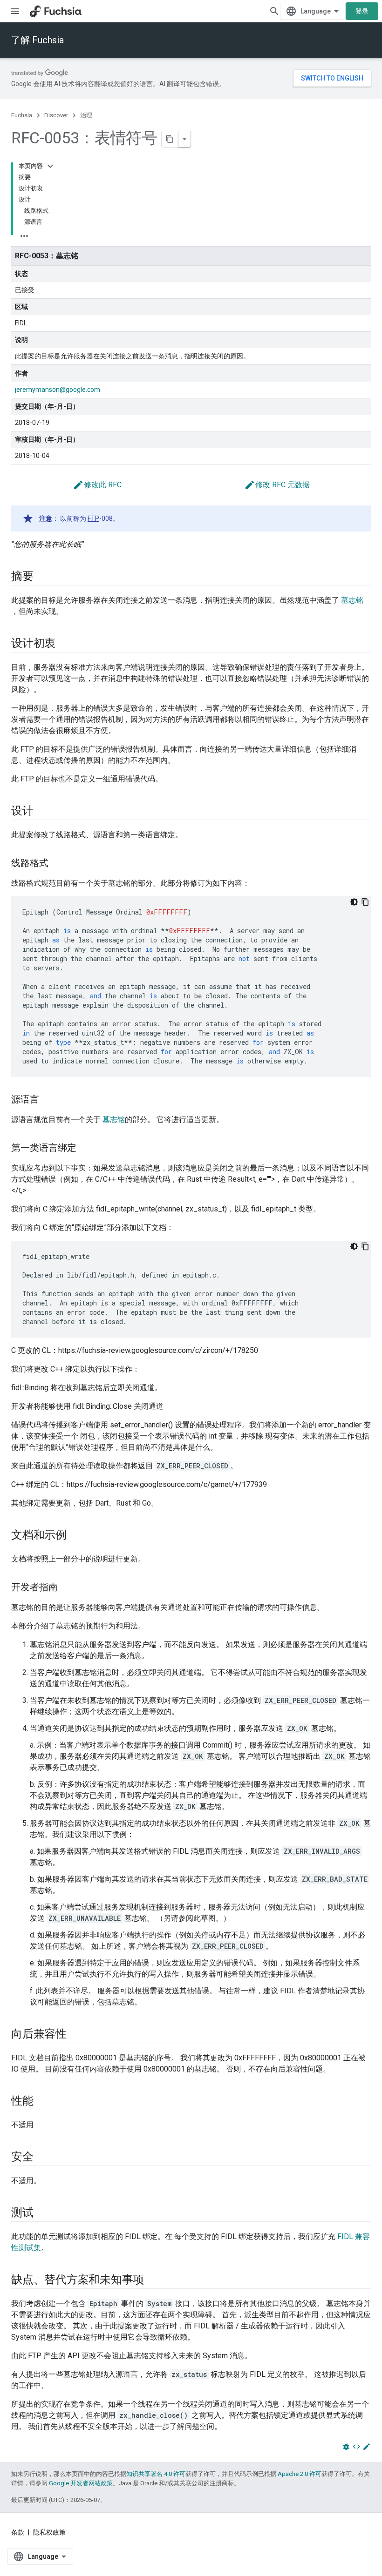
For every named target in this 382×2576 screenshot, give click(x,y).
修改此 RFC (97, 485)
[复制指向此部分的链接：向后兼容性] (76, 2035)
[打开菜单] (15, 11)
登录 (362, 11)
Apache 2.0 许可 (300, 2474)
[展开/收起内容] (50, 166)
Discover (56, 115)
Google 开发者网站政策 (81, 2483)
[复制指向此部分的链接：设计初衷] (65, 644)
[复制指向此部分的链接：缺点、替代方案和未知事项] (153, 2280)
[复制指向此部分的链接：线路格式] (58, 864)
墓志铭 (352, 600)
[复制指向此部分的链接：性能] (43, 2102)
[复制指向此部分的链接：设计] (43, 812)
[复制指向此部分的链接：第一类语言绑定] (86, 1149)
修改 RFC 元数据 (277, 485)
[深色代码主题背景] (354, 902)
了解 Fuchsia (38, 40)
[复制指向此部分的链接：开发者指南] (67, 1588)
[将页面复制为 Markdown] (170, 139)
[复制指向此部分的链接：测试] (43, 2213)
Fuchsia (22, 115)
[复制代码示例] (365, 902)
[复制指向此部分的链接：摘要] (43, 577)
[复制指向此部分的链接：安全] (43, 2158)
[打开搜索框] (274, 11)
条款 (18, 2532)
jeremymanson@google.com (58, 390)
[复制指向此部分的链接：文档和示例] (76, 1536)
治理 (86, 115)
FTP (93, 518)
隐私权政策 (49, 2532)
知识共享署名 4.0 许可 (156, 2474)
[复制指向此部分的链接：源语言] (48, 1100)
